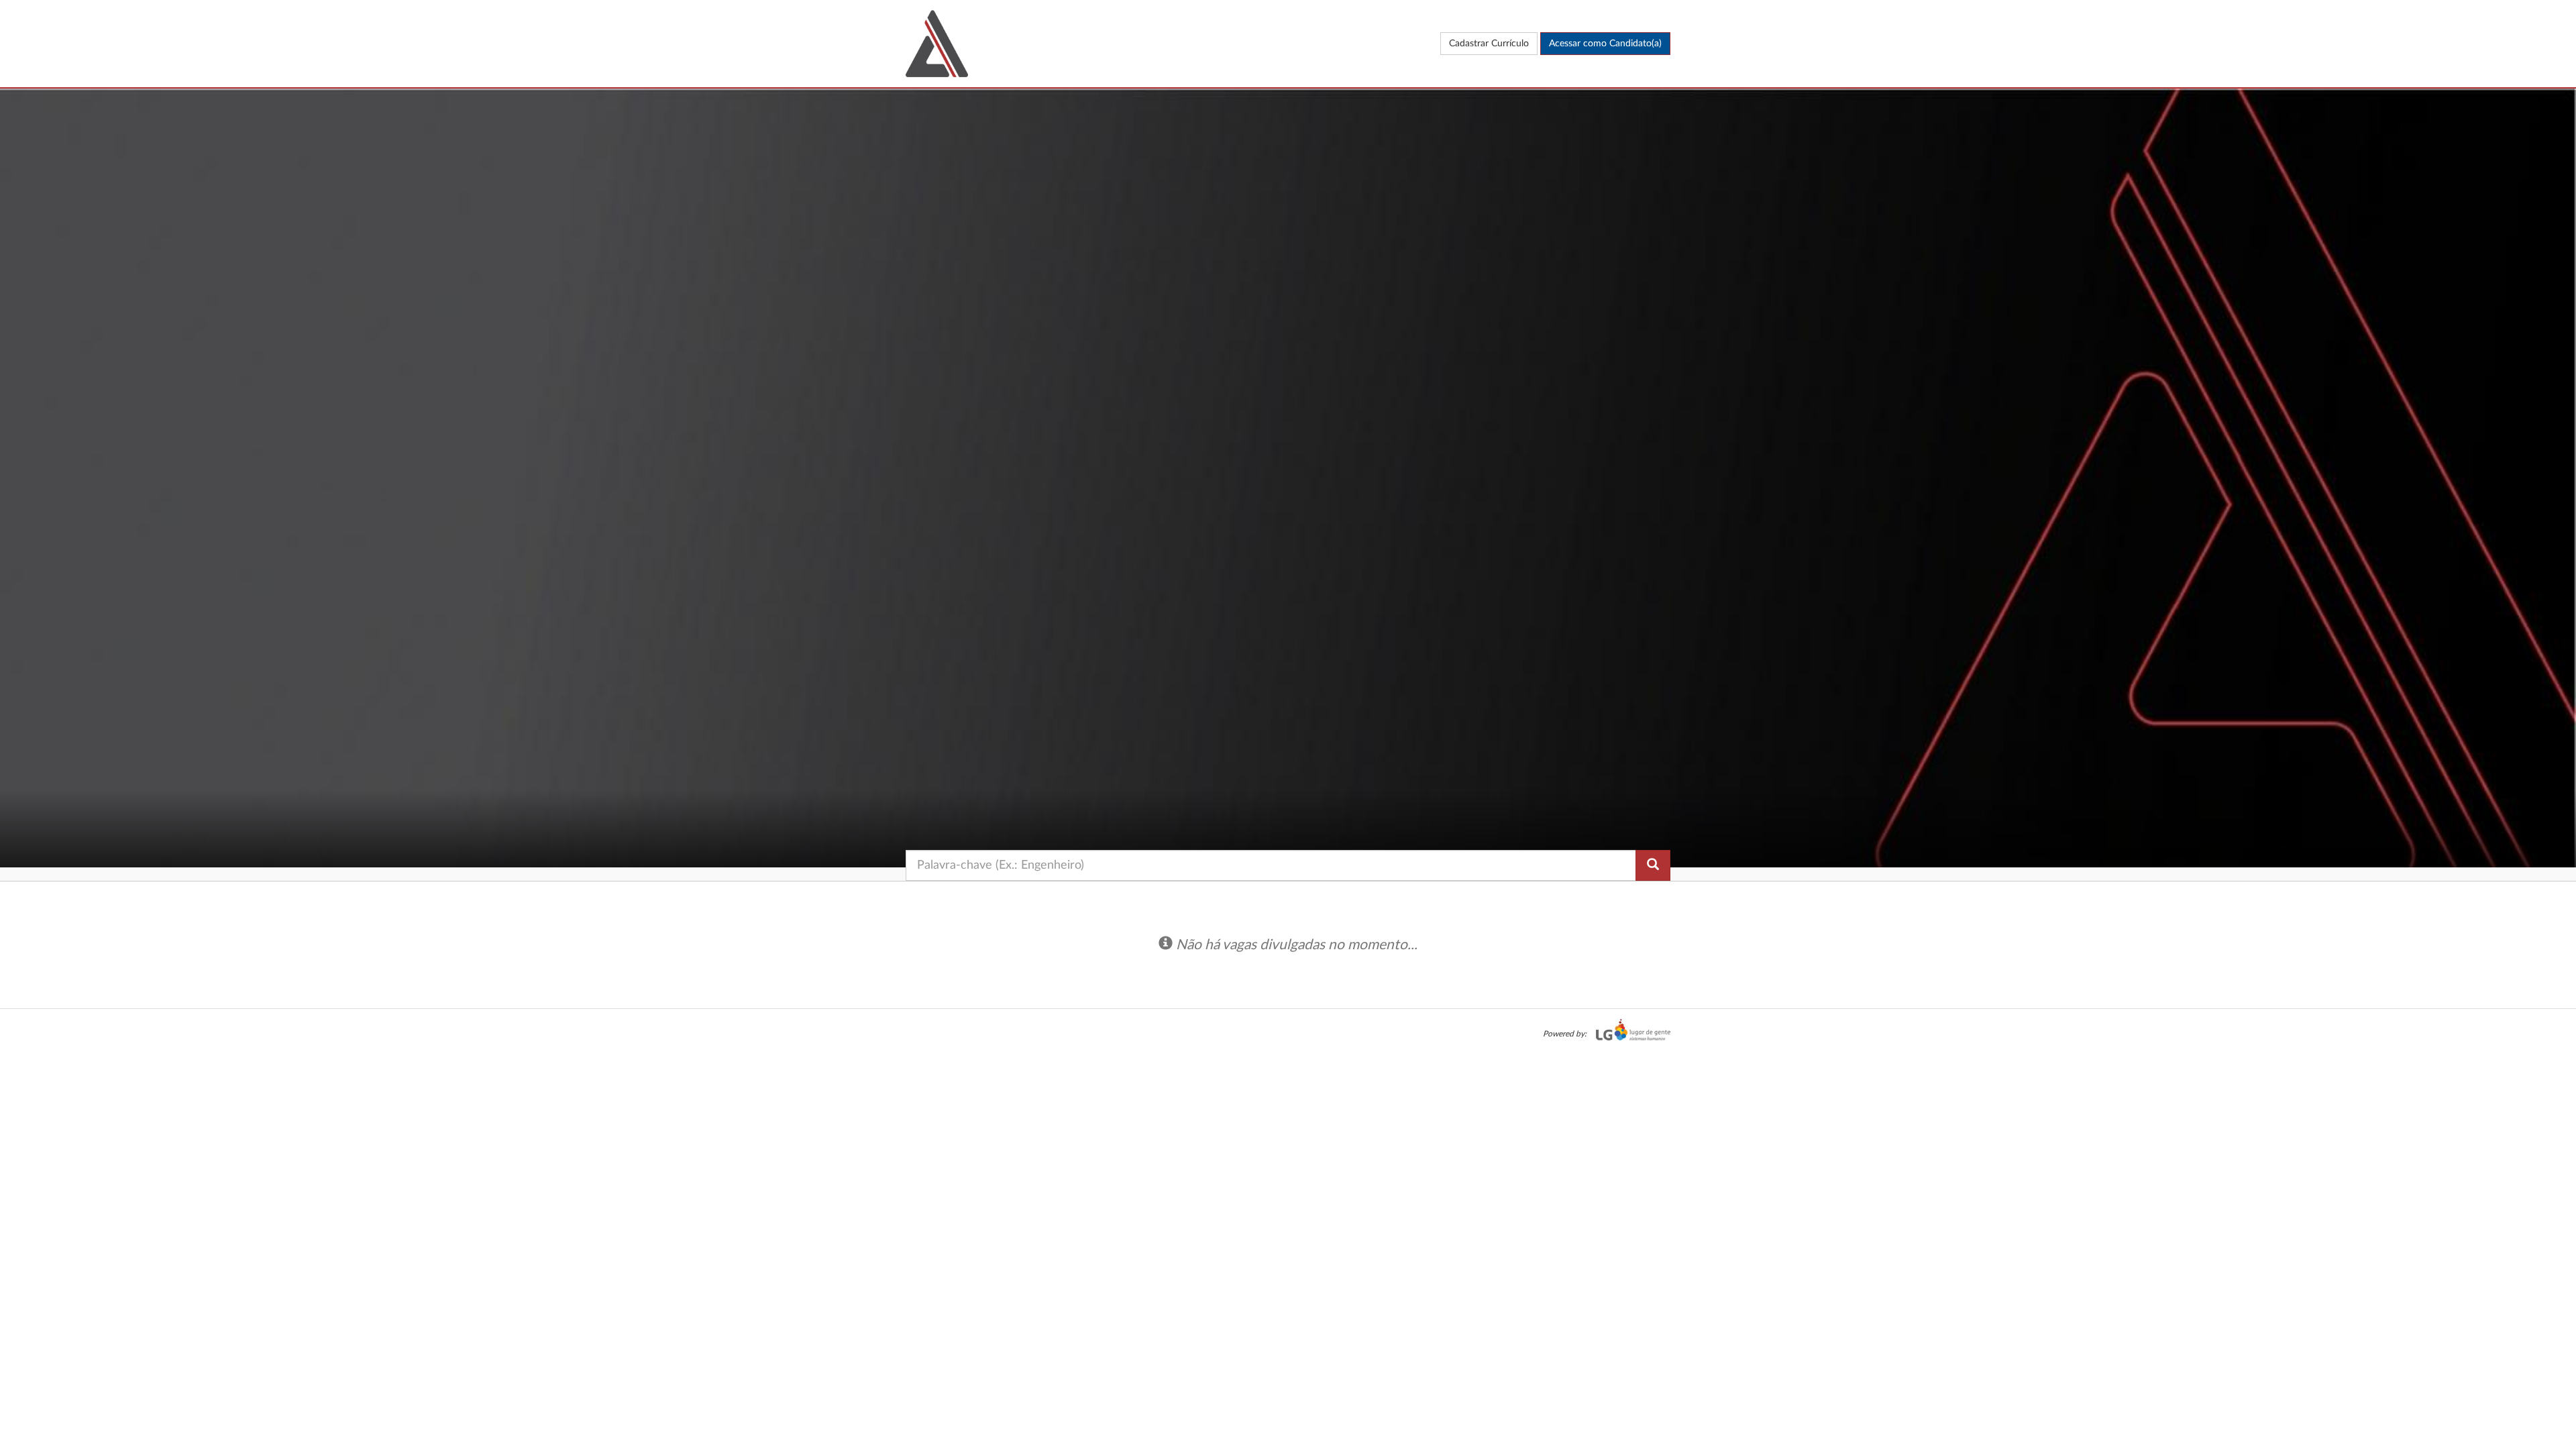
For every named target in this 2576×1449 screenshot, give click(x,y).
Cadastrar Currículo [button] (1489, 44)
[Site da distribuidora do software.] (1630, 1034)
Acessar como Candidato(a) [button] (1605, 44)
